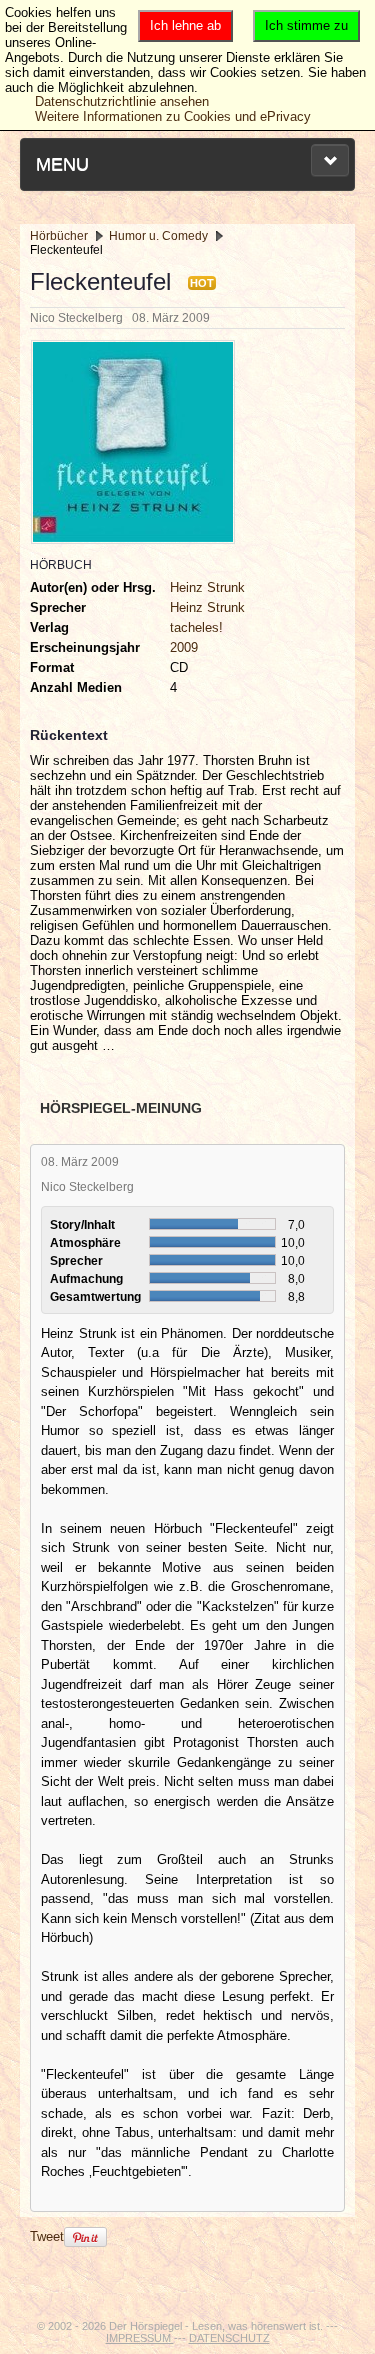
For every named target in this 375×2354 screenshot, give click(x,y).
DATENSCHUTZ (229, 2338)
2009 (184, 647)
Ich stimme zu (306, 25)
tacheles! (196, 627)
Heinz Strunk (207, 587)
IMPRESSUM (140, 2338)
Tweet (47, 2236)
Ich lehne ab (185, 25)
